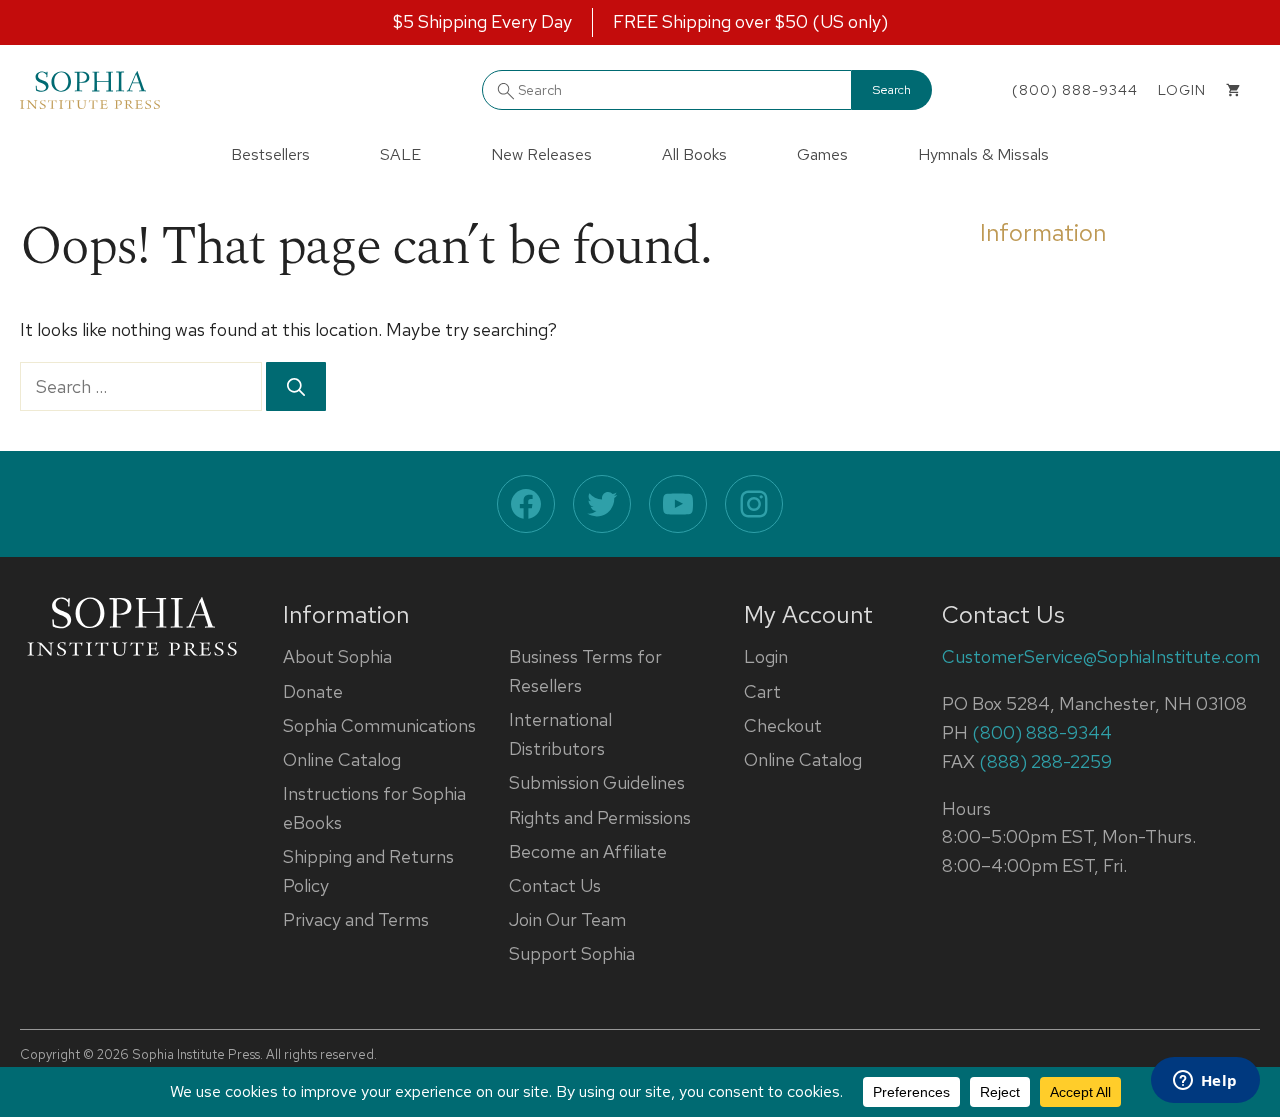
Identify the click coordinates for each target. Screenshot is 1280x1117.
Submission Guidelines (597, 782)
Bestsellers (270, 154)
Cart (762, 691)
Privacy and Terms (356, 919)
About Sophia (337, 656)
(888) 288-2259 (1045, 761)
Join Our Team (567, 919)
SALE (400, 154)
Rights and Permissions (600, 817)
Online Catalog (342, 759)
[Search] (296, 386)
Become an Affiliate (588, 851)
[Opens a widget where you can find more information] (1205, 1082)
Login (766, 656)
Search (892, 90)
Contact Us (555, 885)
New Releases (541, 154)
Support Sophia (572, 953)
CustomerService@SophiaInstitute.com (1101, 656)
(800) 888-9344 (1075, 90)
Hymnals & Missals (983, 154)
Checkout (783, 725)
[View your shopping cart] (1233, 90)
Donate (313, 691)
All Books (694, 154)
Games (822, 154)
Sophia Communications (379, 725)
